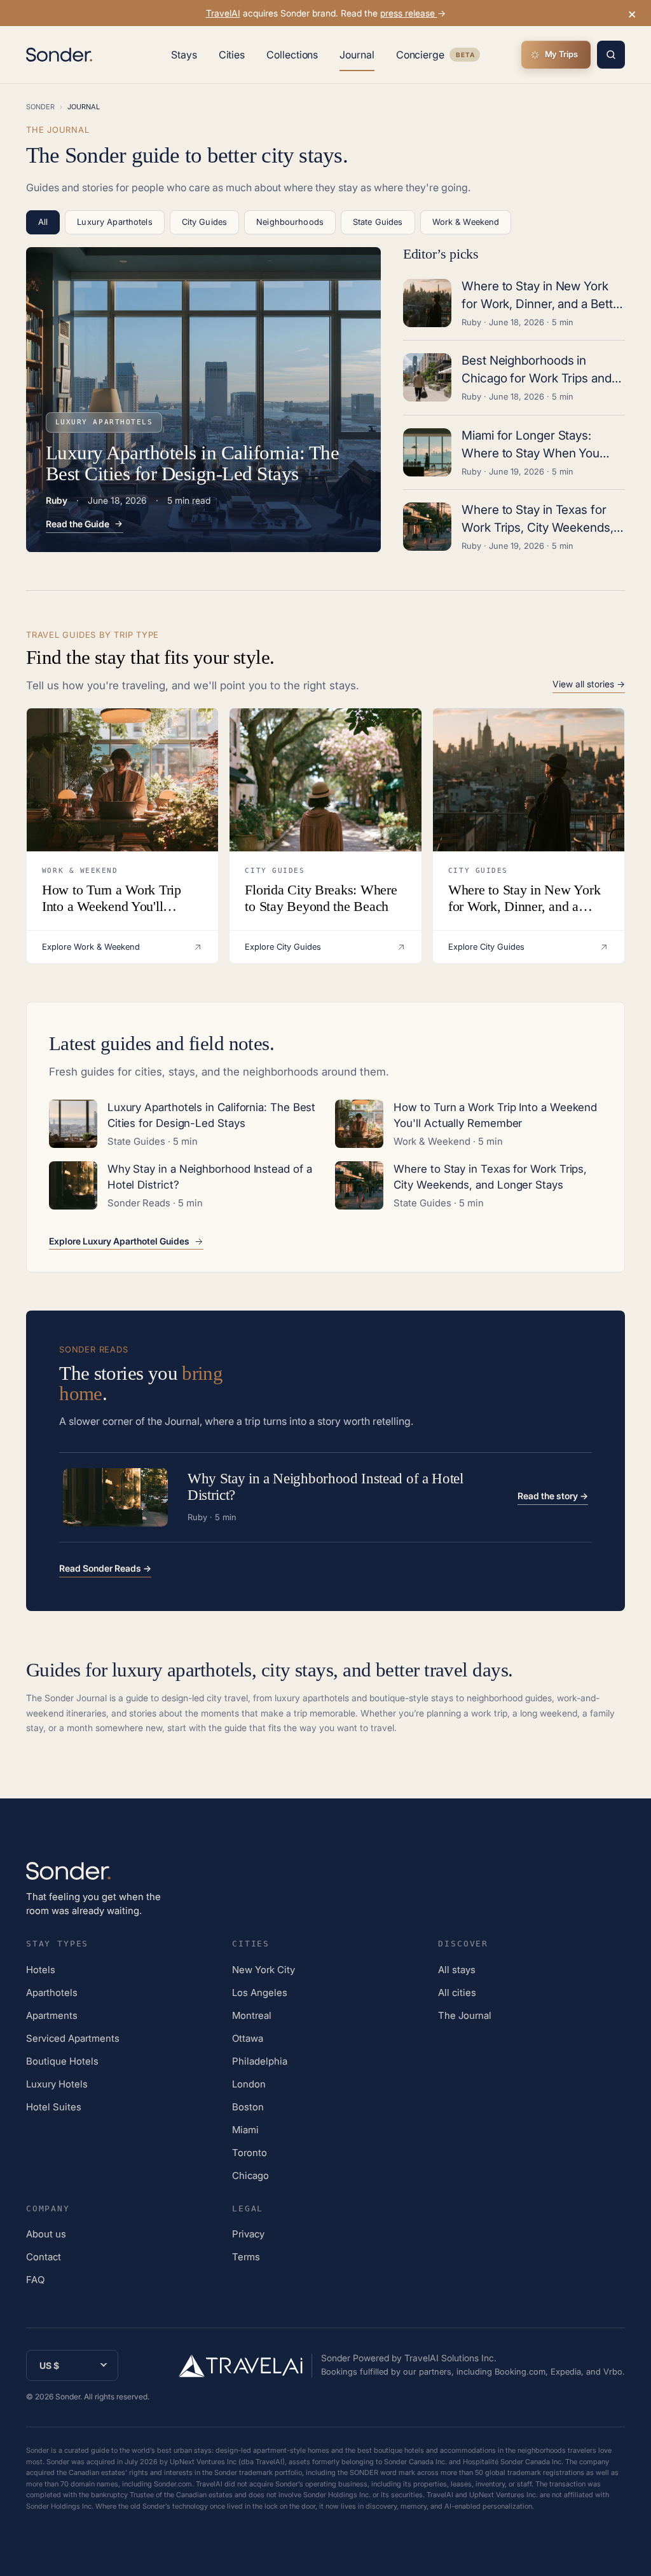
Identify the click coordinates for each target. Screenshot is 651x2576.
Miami (245, 2130)
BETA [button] (465, 56)
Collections (292, 55)
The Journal (465, 2015)
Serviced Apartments (73, 2038)
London (249, 2084)
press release (409, 13)
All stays (457, 1970)
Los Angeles (260, 1993)
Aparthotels (52, 1993)
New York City (264, 1970)
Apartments (52, 2015)
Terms (246, 2257)
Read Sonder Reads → (105, 1568)
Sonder (40, 107)
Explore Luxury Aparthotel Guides (119, 1241)
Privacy (248, 2234)
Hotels (41, 1970)
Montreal (252, 2015)
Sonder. (69, 2397)
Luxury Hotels (57, 2084)
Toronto (250, 2153)
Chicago (250, 2175)
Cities (232, 55)
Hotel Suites (54, 2107)
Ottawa (248, 2038)
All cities (457, 1993)
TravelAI (223, 13)
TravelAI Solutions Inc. (450, 2358)
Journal (357, 55)
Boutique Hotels (62, 2061)
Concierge (438, 57)
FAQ (35, 2280)
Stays (184, 55)
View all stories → (589, 684)
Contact (44, 2257)
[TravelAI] (245, 2366)
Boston (248, 2107)
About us (46, 2234)
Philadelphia (260, 2061)
